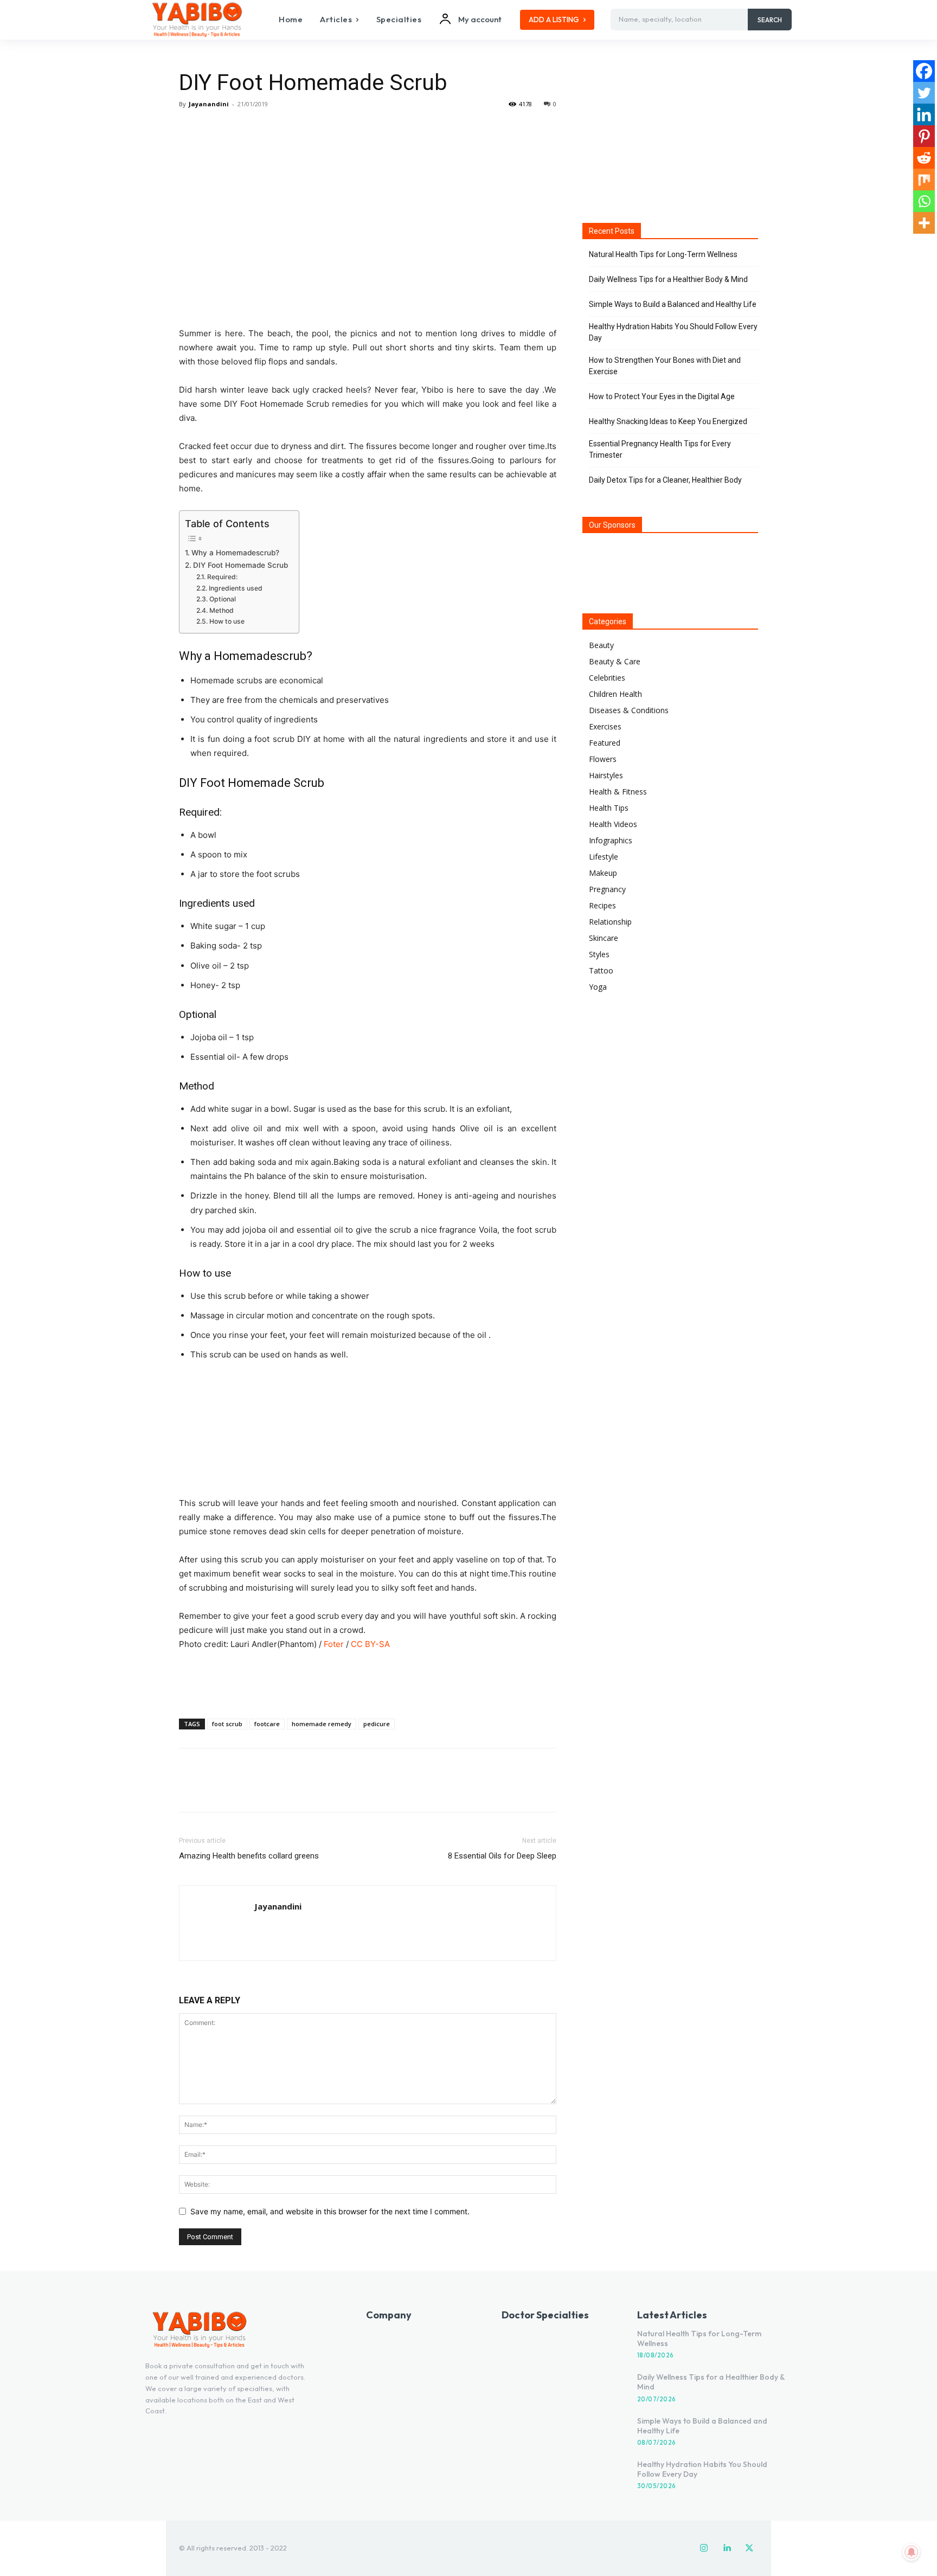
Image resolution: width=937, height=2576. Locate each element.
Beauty (601, 645)
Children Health (615, 694)
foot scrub (227, 1724)
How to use (227, 621)
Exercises (605, 726)
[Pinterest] (240, 129)
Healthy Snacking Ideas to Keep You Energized (668, 421)
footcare (267, 1724)
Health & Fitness (618, 792)
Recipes (602, 905)
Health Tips (609, 808)
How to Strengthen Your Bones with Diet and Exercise (665, 366)
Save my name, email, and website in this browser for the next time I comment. (330, 2211)
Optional (222, 599)
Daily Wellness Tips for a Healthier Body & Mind (668, 279)
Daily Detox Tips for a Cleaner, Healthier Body (665, 480)
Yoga (598, 987)
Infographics (611, 840)
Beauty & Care (615, 661)
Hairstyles (606, 775)
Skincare (604, 938)
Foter (334, 1644)
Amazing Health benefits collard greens (249, 1856)
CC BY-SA (370, 1644)
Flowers (603, 759)
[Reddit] (924, 158)
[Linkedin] (924, 114)
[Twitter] (215, 129)
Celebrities (607, 678)
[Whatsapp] (924, 201)
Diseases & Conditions (629, 710)
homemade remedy (322, 1724)
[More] (290, 129)
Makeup (603, 873)
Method (221, 610)
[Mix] (924, 180)
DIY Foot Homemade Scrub (240, 565)
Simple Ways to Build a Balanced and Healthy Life (673, 304)
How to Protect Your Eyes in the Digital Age (662, 396)
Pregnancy (607, 889)
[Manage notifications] (912, 2552)
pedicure (377, 1724)
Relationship (610, 922)
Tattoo (601, 970)
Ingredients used (235, 588)
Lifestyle (604, 857)
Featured (605, 743)
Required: (222, 577)
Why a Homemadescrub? (235, 553)
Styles (599, 954)
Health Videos (613, 824)
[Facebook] (190, 129)
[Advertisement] (368, 1682)
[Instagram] (704, 2548)
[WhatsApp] (265, 129)
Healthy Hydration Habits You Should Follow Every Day (673, 332)
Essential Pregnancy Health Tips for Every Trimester (660, 449)
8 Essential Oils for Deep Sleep (502, 1856)
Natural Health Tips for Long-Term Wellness (663, 254)
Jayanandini (209, 104)
